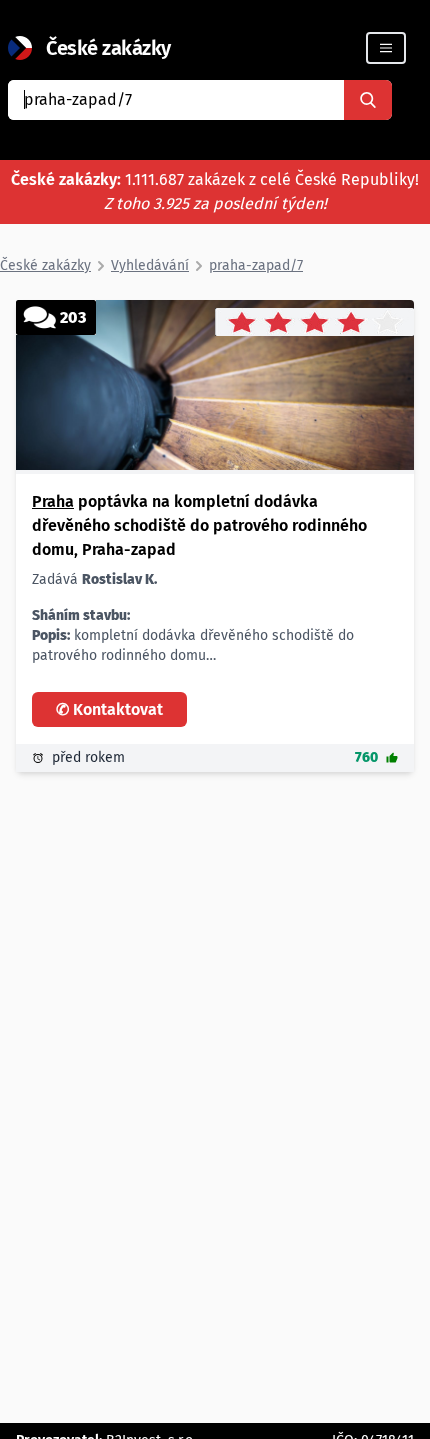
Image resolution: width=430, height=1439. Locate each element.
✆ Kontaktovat (109, 709)
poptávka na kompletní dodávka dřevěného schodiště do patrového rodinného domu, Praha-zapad (199, 525)
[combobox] (176, 100)
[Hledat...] (368, 100)
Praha (53, 501)
